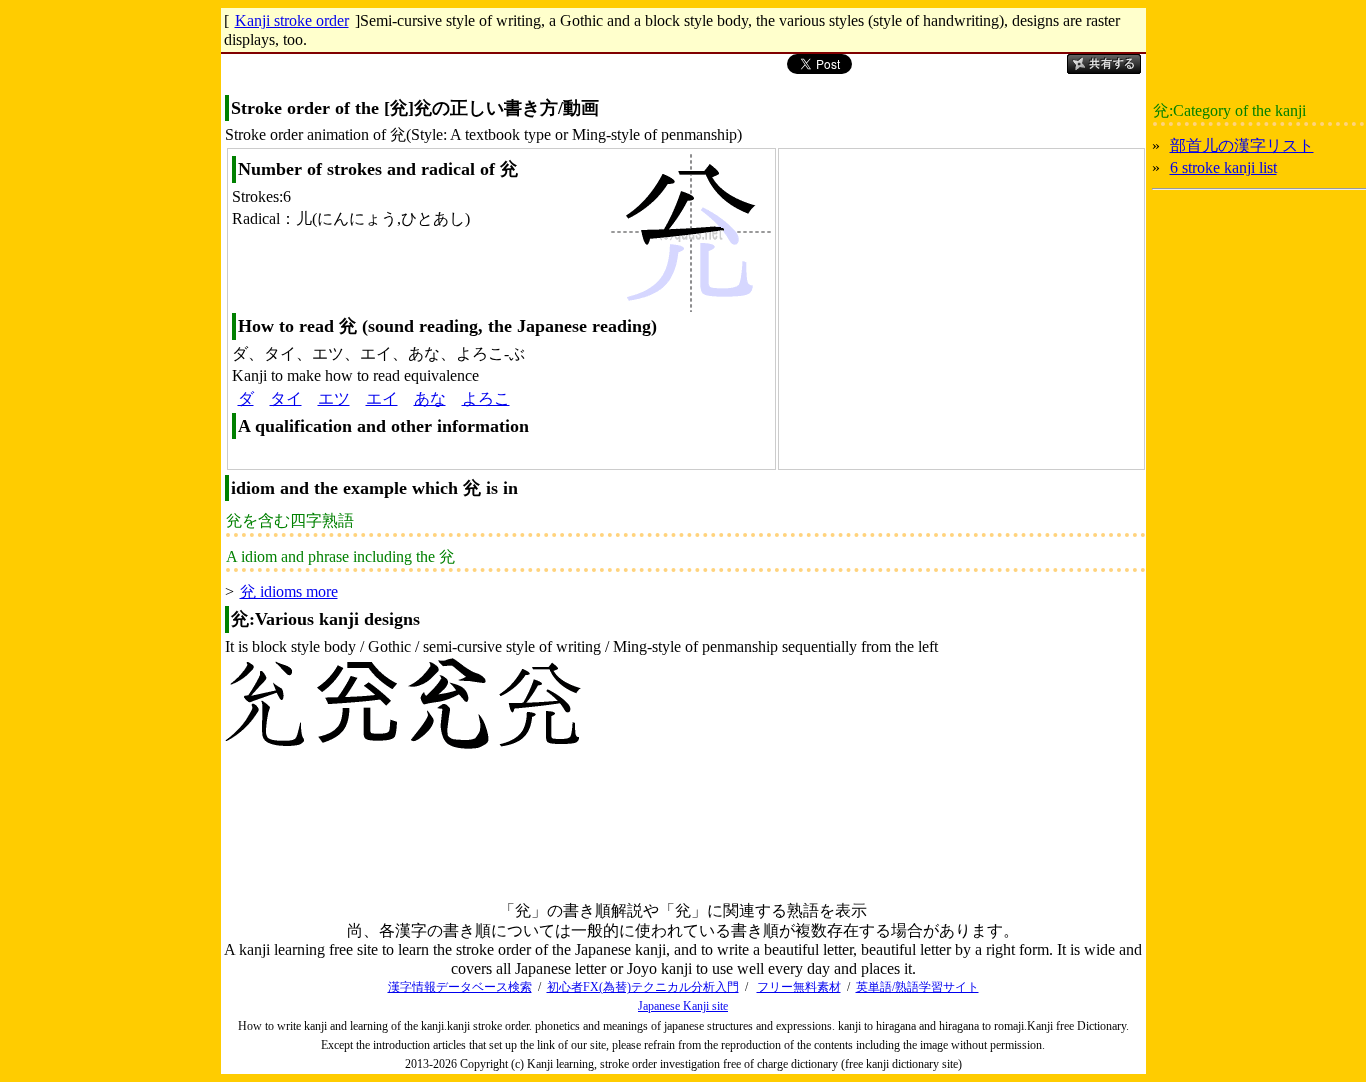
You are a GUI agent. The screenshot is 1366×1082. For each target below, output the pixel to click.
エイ (382, 398)
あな (430, 398)
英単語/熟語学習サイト (917, 987)
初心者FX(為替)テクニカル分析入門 (643, 987)
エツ (334, 398)
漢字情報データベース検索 (460, 987)
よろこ (486, 398)
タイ (286, 398)
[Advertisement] (948, 306)
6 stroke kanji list (1223, 167)
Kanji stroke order (292, 20)
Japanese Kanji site (683, 1006)
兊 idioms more (289, 591)
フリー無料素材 (799, 987)
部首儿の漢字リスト (1242, 145)
